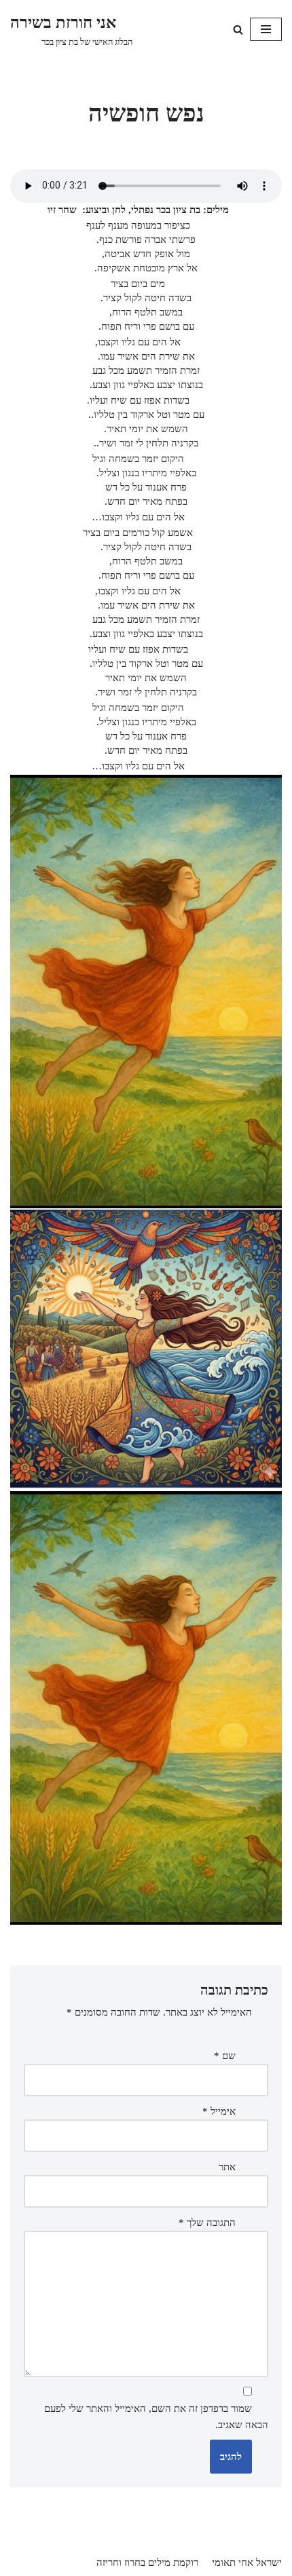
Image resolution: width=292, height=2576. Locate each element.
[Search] (238, 30)
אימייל (219, 2111)
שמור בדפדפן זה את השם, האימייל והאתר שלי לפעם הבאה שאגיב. (156, 2417)
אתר (227, 2167)
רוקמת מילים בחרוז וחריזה (147, 2562)
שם (225, 2056)
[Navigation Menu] (266, 29)
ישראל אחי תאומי (247, 2562)
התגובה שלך (207, 2223)
